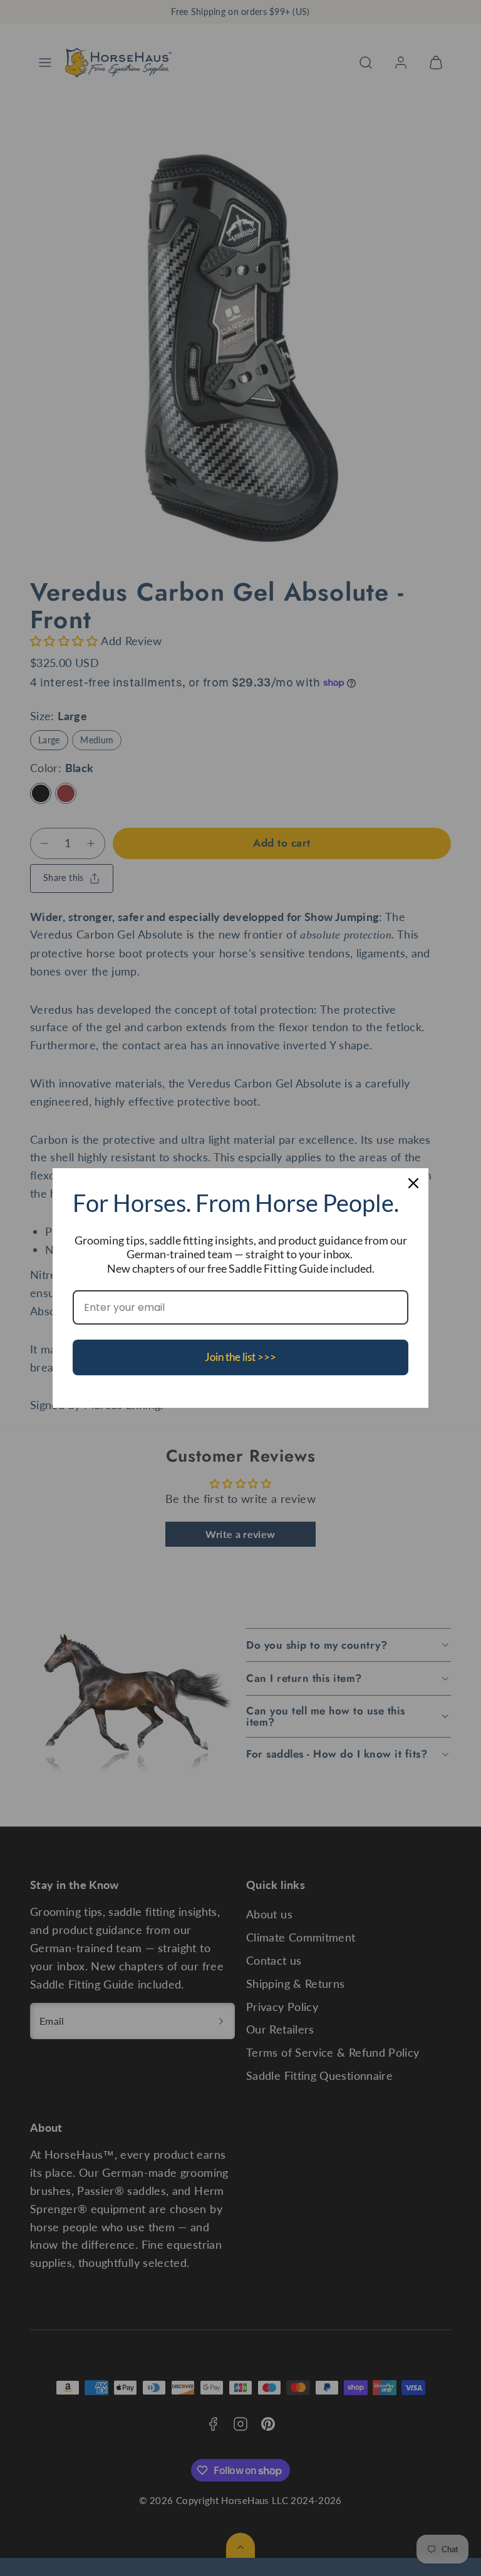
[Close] (413, 1183)
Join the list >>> (240, 1357)
